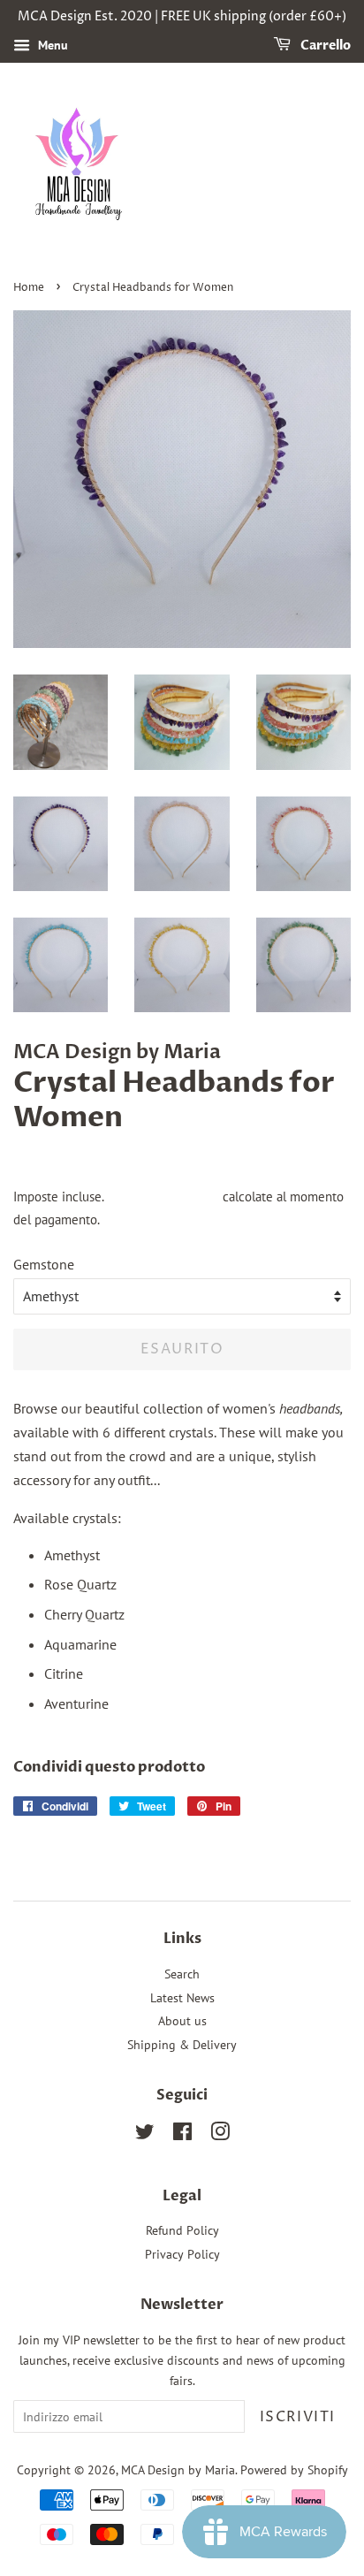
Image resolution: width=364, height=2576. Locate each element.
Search (182, 1974)
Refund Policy (182, 2230)
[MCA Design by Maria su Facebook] (182, 2135)
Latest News (182, 1998)
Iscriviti (298, 2417)
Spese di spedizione (163, 1197)
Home (29, 288)
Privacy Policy (182, 2254)
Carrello (324, 46)
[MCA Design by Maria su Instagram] (220, 2135)
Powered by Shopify (294, 2470)
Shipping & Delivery (182, 2045)
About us (182, 2021)
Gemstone (44, 1264)
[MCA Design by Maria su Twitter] (145, 2135)
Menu (51, 45)
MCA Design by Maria (178, 2470)
